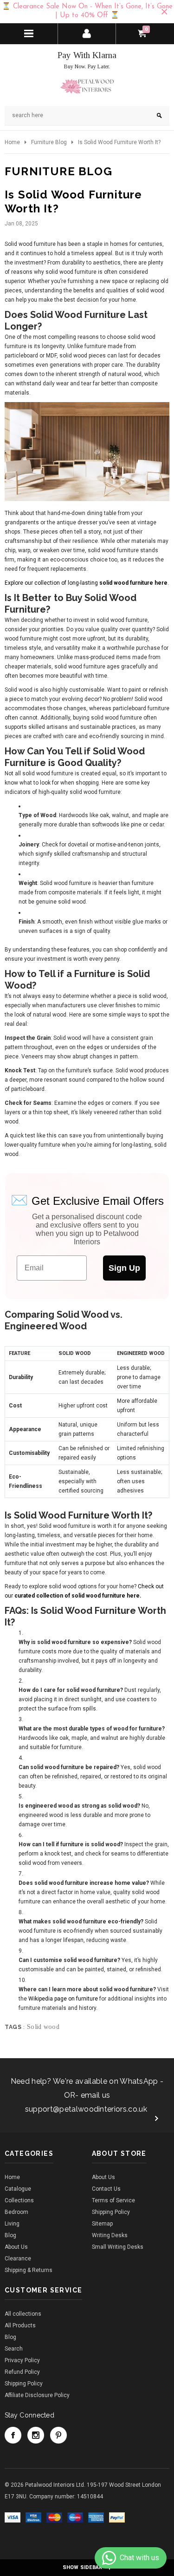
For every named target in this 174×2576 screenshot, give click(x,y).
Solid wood (43, 2027)
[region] (87, 12)
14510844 (90, 2497)
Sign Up (124, 1268)
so (103, 583)
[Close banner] (164, 12)
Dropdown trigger (87, 33)
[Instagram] (36, 2435)
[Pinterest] (58, 2435)
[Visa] (13, 2517)
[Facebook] (13, 2435)
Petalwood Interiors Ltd (55, 2485)
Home (12, 142)
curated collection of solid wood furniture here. (78, 1596)
